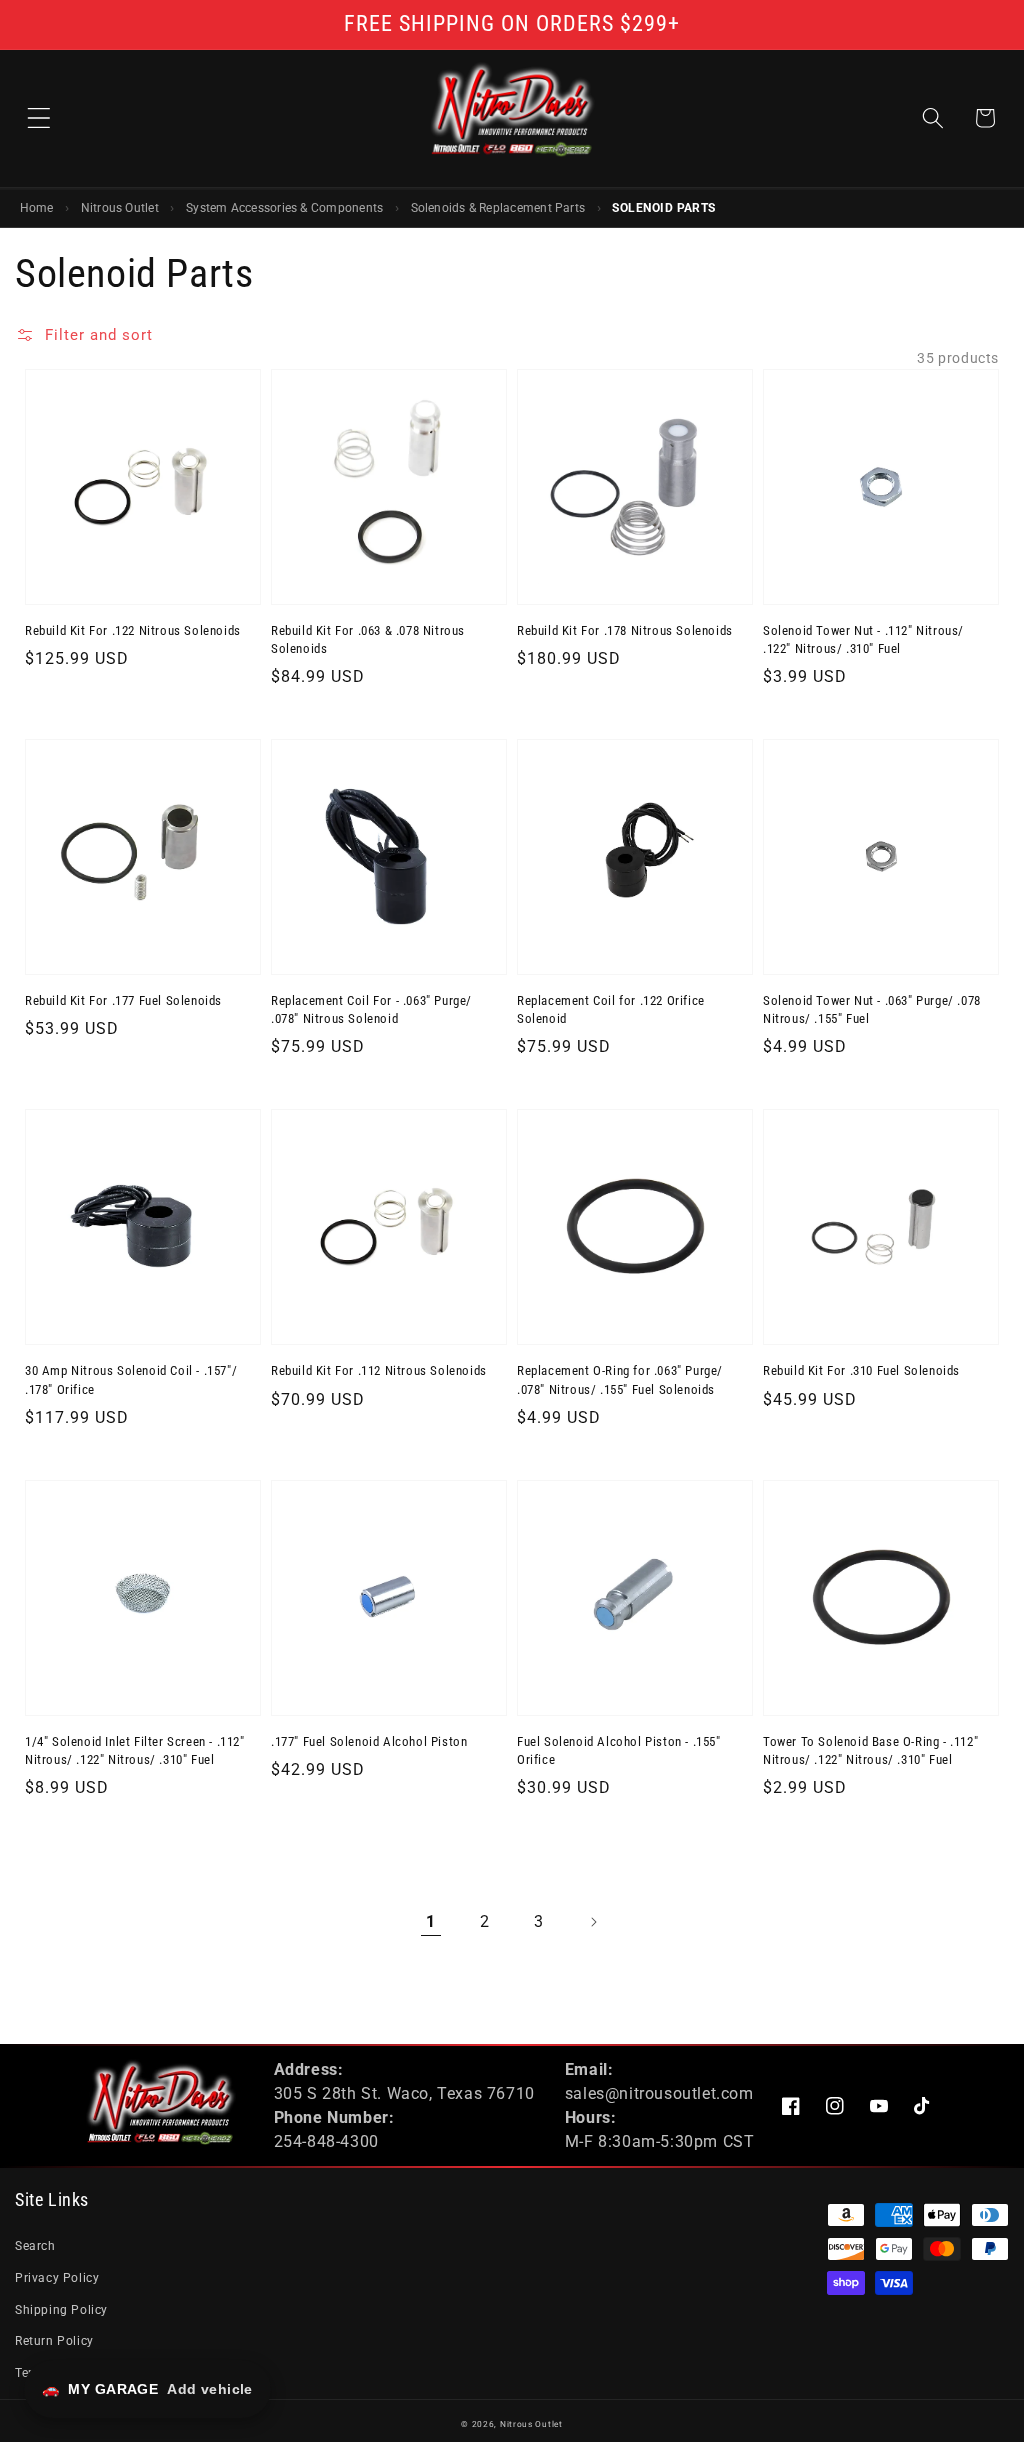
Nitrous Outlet (120, 208)
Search (35, 2246)
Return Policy (54, 2341)
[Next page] (593, 1922)
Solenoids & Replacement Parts (498, 208)
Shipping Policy (61, 2310)
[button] (39, 118)
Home (37, 208)
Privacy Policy (57, 2278)
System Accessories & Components (284, 208)
